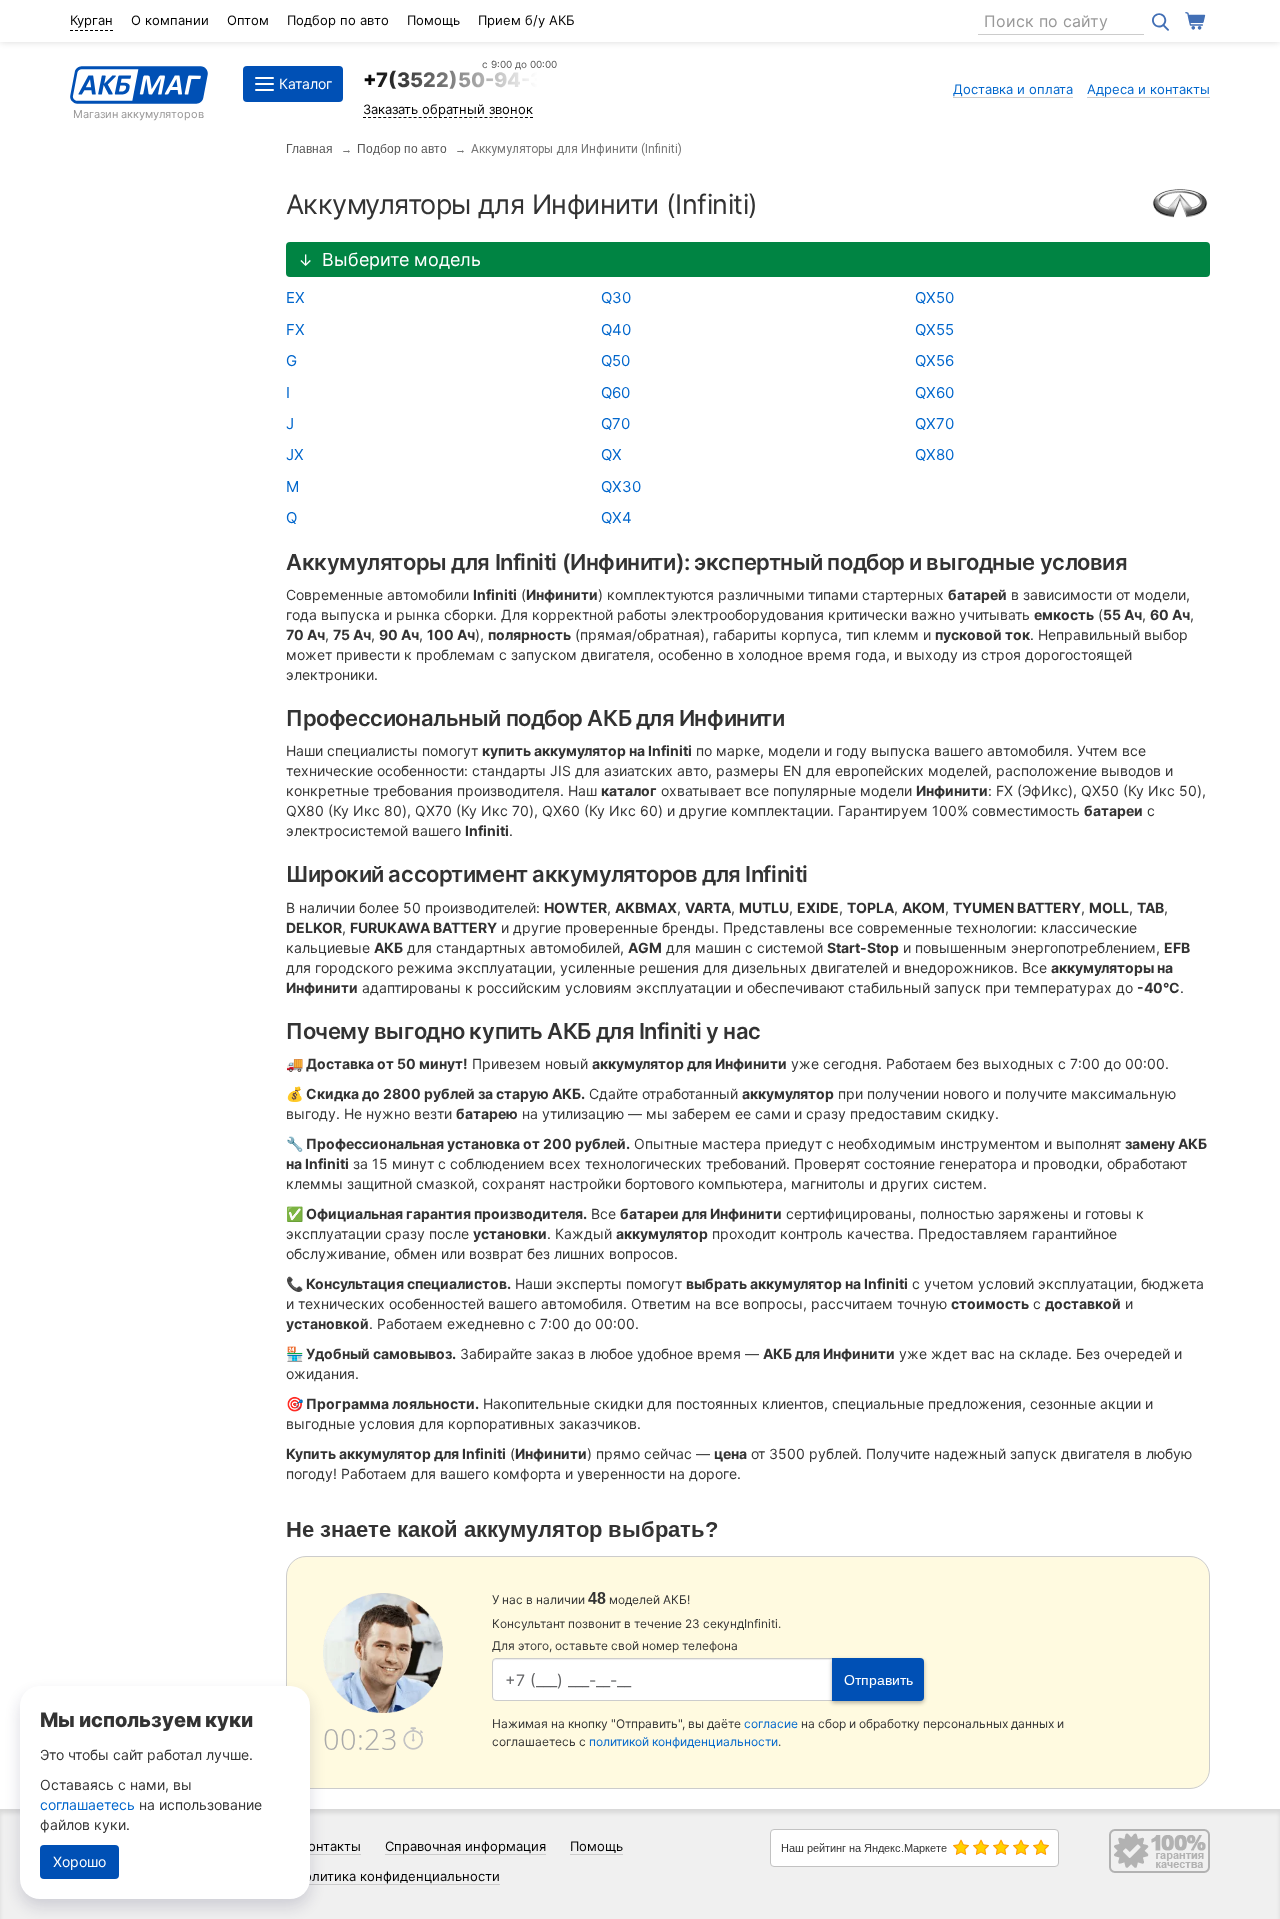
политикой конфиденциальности (683, 1741)
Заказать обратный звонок (448, 109)
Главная (309, 149)
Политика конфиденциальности (397, 1876)
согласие (771, 1723)
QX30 (621, 486)
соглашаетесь (87, 1804)
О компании (170, 20)
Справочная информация (465, 1846)
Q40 (616, 329)
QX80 (934, 454)
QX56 (934, 360)
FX (295, 329)
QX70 (934, 423)
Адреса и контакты (1148, 89)
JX (295, 454)
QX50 (934, 297)
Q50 (615, 360)
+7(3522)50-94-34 (460, 80)
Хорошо (79, 1861)
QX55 (934, 329)
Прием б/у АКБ (526, 20)
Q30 (616, 297)
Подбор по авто (338, 20)
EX (295, 297)
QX (611, 454)
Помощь (433, 20)
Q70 (615, 423)
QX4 (616, 517)
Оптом (248, 20)
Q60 (615, 392)
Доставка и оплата (1013, 89)
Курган (91, 20)
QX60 (934, 392)
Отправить (878, 1680)
